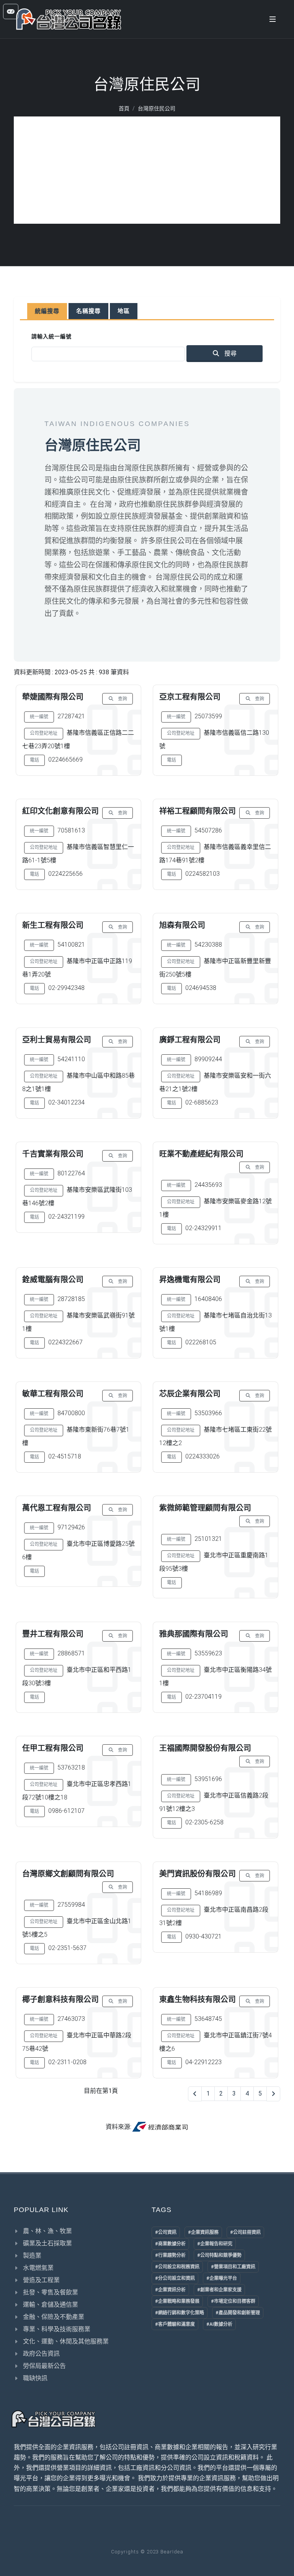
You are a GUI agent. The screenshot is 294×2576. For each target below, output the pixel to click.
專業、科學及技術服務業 (57, 2329)
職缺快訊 (35, 2378)
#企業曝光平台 (222, 2278)
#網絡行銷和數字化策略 (180, 2313)
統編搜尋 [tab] (47, 311)
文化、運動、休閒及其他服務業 (66, 2341)
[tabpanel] (147, 347)
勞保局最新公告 (44, 2366)
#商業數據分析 (170, 2244)
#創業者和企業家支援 (219, 2290)
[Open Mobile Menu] (273, 19)
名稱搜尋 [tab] (88, 311)
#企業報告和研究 (215, 2244)
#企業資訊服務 (203, 2232)
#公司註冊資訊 (245, 2232)
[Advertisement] (147, 170)
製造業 (32, 2256)
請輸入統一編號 (51, 336)
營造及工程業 (41, 2280)
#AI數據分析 (219, 2324)
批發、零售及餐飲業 (51, 2292)
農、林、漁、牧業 (47, 2231)
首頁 (124, 108)
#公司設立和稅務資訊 (177, 2267)
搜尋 (230, 353)
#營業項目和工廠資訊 (233, 2267)
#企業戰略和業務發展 (177, 2301)
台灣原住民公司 (157, 108)
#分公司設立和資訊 (175, 2278)
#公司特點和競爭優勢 (219, 2255)
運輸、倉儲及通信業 (51, 2305)
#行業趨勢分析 (170, 2255)
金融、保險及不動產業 (54, 2317)
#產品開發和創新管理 (238, 2313)
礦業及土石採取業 (47, 2243)
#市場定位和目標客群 (233, 2301)
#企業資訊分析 (170, 2290)
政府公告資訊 (41, 2354)
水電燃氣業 (38, 2268)
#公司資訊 (166, 2232)
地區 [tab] (124, 311)
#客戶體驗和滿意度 (175, 2324)
